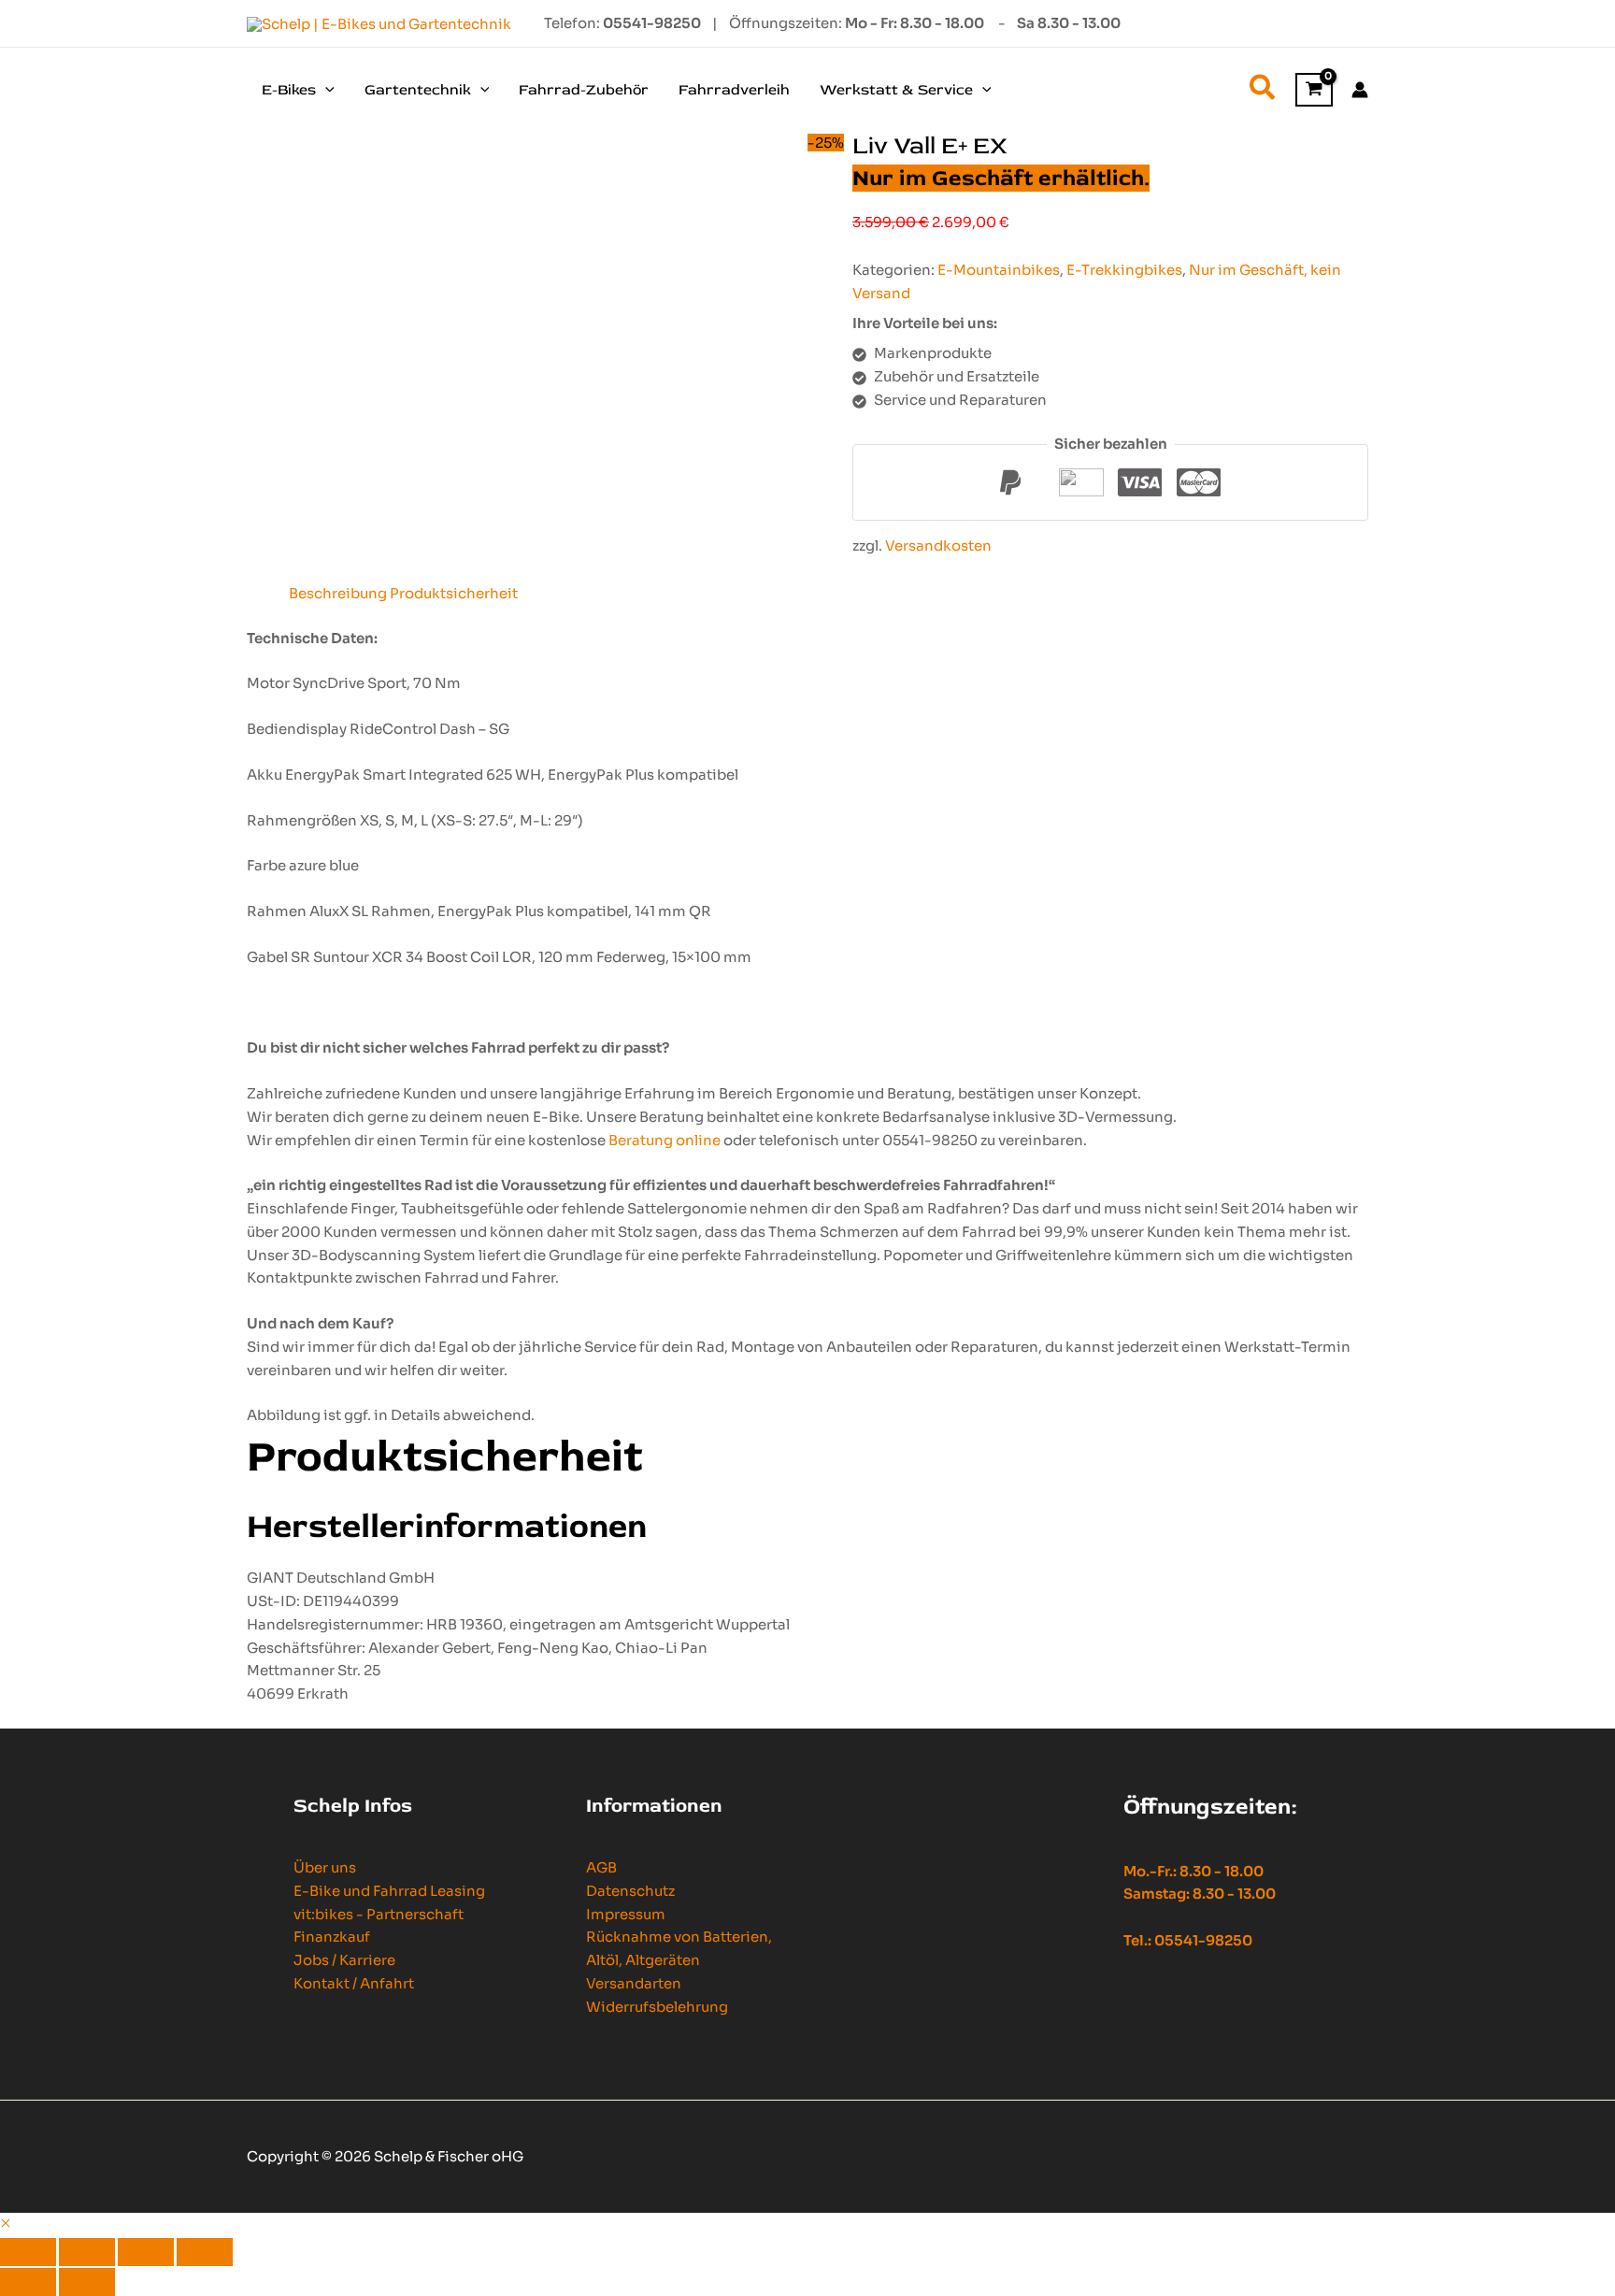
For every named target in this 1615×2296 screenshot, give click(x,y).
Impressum (626, 1914)
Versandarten (634, 1983)
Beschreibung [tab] (338, 593)
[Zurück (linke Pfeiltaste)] (28, 2282)
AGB (601, 1867)
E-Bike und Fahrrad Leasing (389, 1891)
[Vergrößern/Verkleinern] (28, 2252)
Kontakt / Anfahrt (354, 1983)
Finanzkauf (332, 1937)
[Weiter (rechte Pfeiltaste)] (87, 2282)
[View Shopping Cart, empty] (1314, 90)
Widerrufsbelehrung (657, 2007)
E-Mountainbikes (999, 270)
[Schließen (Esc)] (205, 2252)
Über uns (325, 1867)
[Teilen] (146, 2252)
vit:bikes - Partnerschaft (379, 1914)
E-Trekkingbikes (1124, 270)
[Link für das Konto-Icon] (1360, 90)
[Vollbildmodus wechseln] (87, 2252)
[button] (325, 90)
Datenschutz (630, 1891)
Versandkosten (938, 545)
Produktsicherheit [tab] (454, 593)
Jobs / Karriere (344, 1960)
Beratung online (665, 1140)
